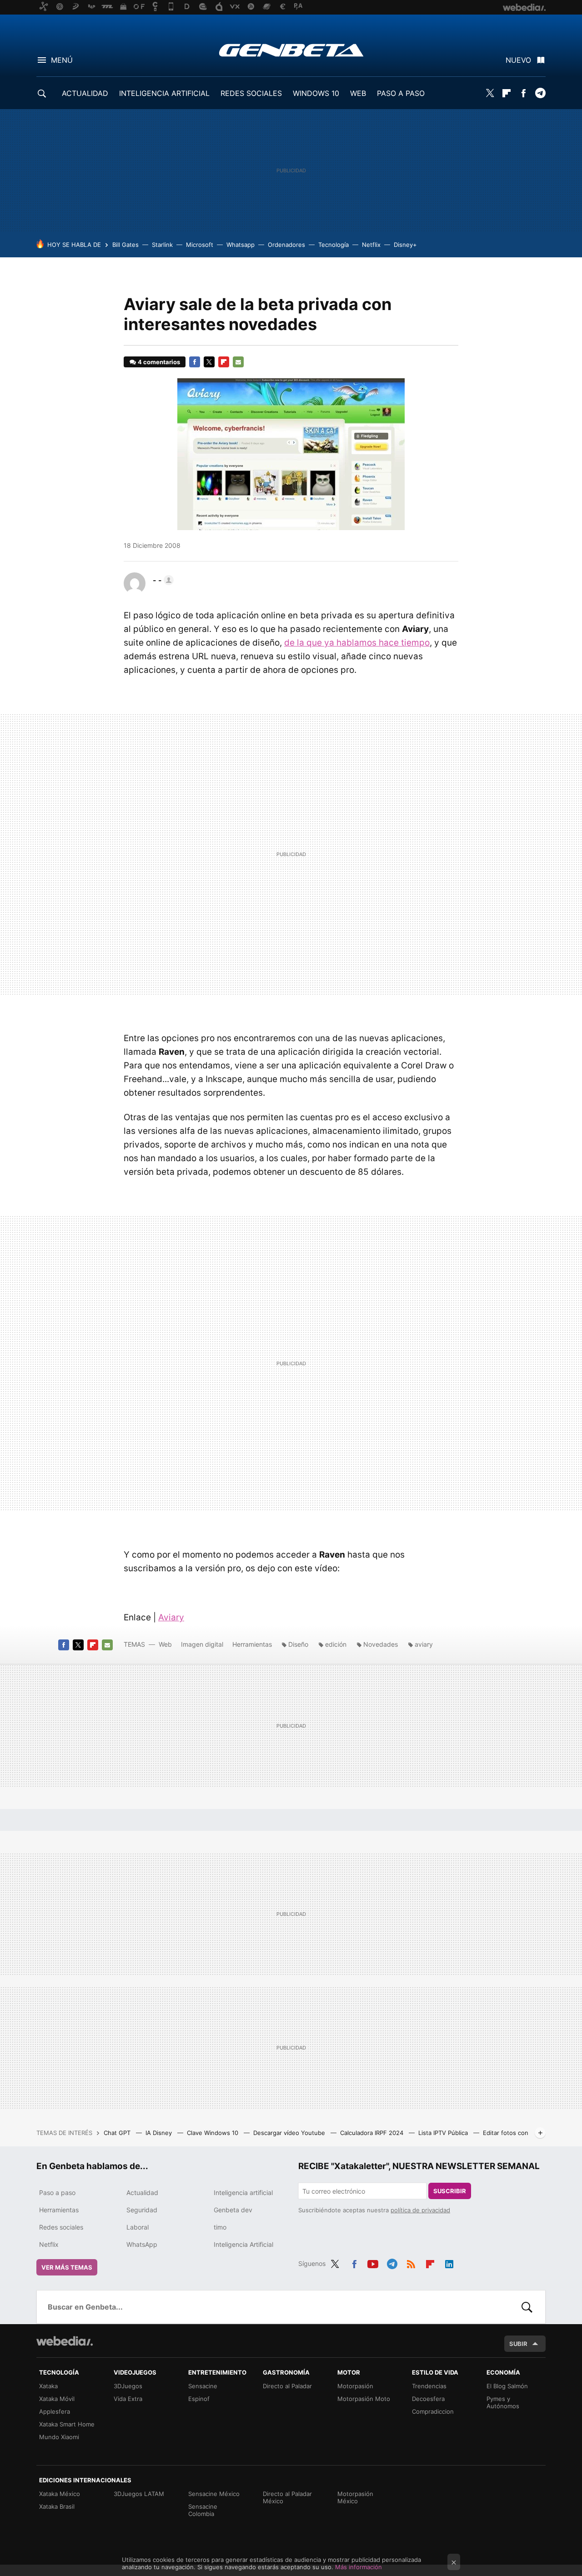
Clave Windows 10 (213, 2133)
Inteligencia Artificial (243, 2244)
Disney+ (405, 245)
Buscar (527, 2307)
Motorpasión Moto (364, 2399)
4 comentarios (159, 362)
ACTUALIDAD (85, 93)
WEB (358, 93)
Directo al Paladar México (287, 2497)
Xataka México (60, 2494)
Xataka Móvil (57, 2399)
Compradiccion (433, 2411)
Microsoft (200, 245)
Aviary (171, 1617)
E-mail (238, 362)
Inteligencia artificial (243, 2193)
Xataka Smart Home (67, 2424)
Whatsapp (241, 245)
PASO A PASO (401, 93)
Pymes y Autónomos (503, 2402)
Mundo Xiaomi (59, 2437)
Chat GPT (118, 2133)
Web (165, 1644)
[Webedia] (65, 2341)
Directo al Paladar (287, 2386)
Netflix (371, 245)
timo (220, 2227)
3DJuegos (128, 2386)
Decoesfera (428, 2399)
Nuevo (518, 60)
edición (336, 1644)
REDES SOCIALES (251, 93)
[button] (162, 580)
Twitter (490, 93)
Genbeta (291, 50)
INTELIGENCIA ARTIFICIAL (164, 93)
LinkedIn (449, 2262)
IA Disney (160, 2133)
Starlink (162, 245)
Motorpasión (355, 2386)
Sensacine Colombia (203, 2510)
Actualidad (142, 2193)
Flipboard (507, 93)
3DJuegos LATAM (139, 2494)
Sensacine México (214, 2494)
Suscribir (450, 2191)
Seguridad (142, 2210)
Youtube (373, 2262)
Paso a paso (57, 2193)
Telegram (540, 93)
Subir (518, 2344)
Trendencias (429, 2386)
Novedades (381, 1644)
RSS (411, 2262)
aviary (424, 1644)
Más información (359, 2567)
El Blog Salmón (507, 2386)
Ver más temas (67, 2267)
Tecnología (334, 245)
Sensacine (203, 2386)
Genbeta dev (233, 2210)
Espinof (199, 2399)
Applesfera (55, 2411)
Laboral (138, 2227)
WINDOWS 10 (316, 93)
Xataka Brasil (57, 2506)
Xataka (48, 2386)
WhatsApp (142, 2244)
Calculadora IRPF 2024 (373, 2133)
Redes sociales (61, 2227)
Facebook (523, 93)
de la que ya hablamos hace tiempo (357, 643)
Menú (62, 60)
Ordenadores (286, 245)
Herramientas (252, 1644)
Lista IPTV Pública (444, 2133)
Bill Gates (125, 245)
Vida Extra (128, 2399)
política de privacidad (420, 2210)
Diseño (298, 1644)
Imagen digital (202, 1644)
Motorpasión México (355, 2497)
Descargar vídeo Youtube (290, 2133)
